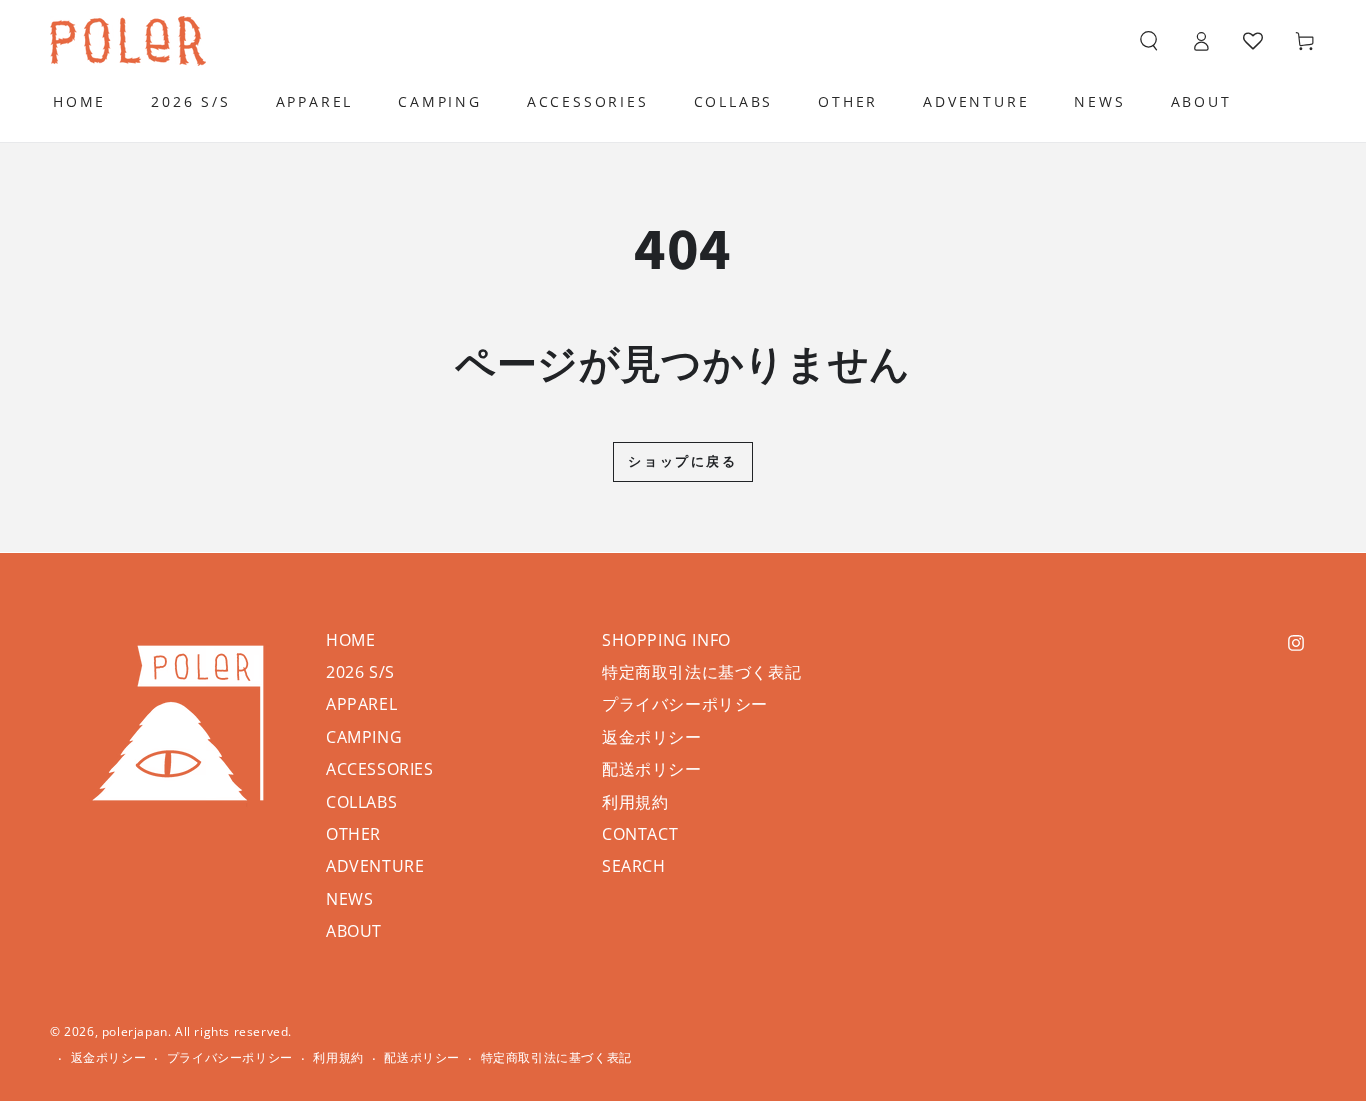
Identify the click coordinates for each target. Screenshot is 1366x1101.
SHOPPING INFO (666, 640)
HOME (350, 640)
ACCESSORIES (380, 769)
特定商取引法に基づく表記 (701, 672)
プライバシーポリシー (685, 704)
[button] (1149, 41)
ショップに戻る (682, 461)
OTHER (353, 834)
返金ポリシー (652, 737)
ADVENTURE (375, 866)
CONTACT (640, 834)
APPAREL (361, 704)
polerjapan (135, 1031)
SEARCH (634, 866)
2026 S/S (360, 672)
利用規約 (635, 802)
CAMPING (364, 737)
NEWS (349, 899)
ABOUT (354, 931)
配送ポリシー (652, 769)
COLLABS (361, 802)
